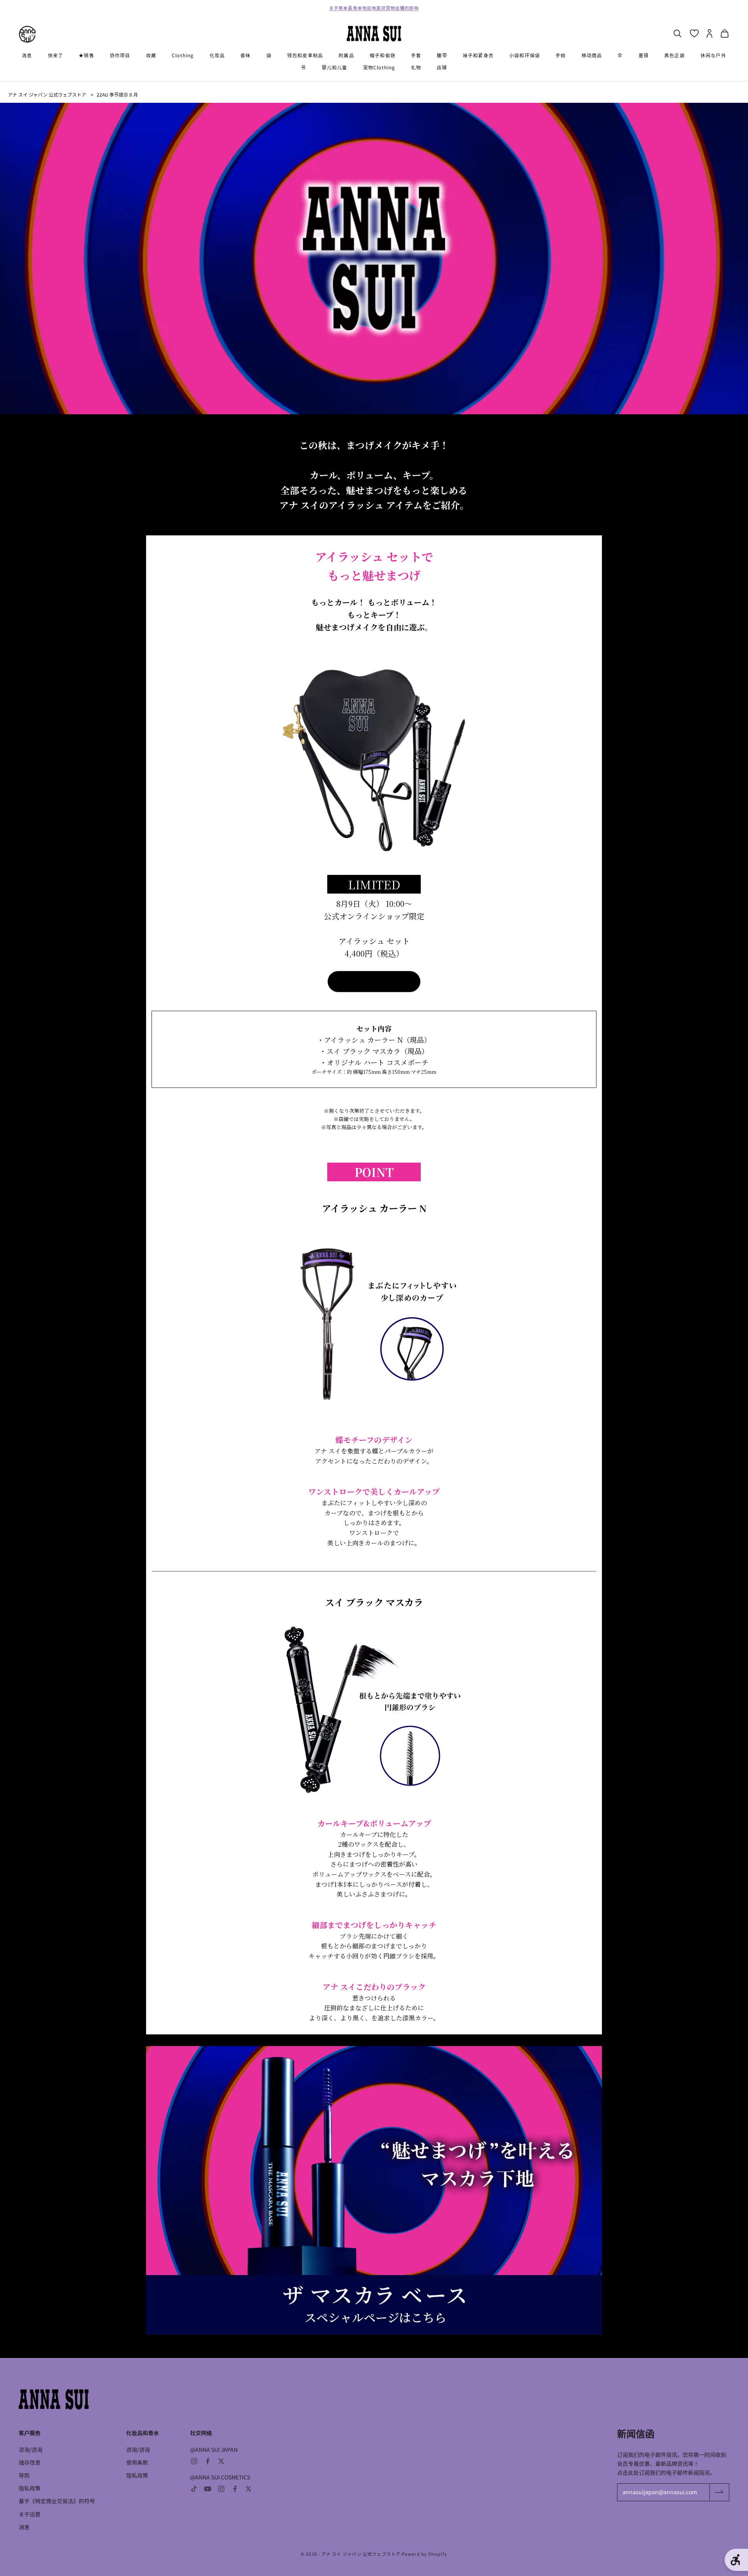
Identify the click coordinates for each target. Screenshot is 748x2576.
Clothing (183, 55)
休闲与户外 (713, 55)
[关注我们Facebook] (208, 2461)
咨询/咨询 (31, 2449)
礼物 (416, 67)
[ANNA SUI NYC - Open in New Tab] (27, 34)
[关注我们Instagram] (194, 2461)
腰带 (442, 55)
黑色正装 (675, 55)
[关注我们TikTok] (194, 2489)
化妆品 (217, 55)
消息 (27, 55)
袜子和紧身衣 (478, 55)
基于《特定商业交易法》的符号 (57, 2501)
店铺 (442, 67)
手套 (416, 55)
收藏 (151, 55)
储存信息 (30, 2462)
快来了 (56, 55)
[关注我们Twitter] (221, 2461)
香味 (245, 55)
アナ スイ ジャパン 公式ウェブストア (47, 94)
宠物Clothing (379, 67)
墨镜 (644, 55)
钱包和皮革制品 (305, 55)
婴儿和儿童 (335, 67)
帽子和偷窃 (383, 55)
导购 (24, 2475)
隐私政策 (30, 2488)
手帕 (561, 55)
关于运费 (30, 2514)
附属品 (346, 55)
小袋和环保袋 (525, 55)
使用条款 (137, 2462)
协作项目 (120, 55)
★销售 (86, 55)
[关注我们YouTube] (208, 2489)
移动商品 (592, 55)
